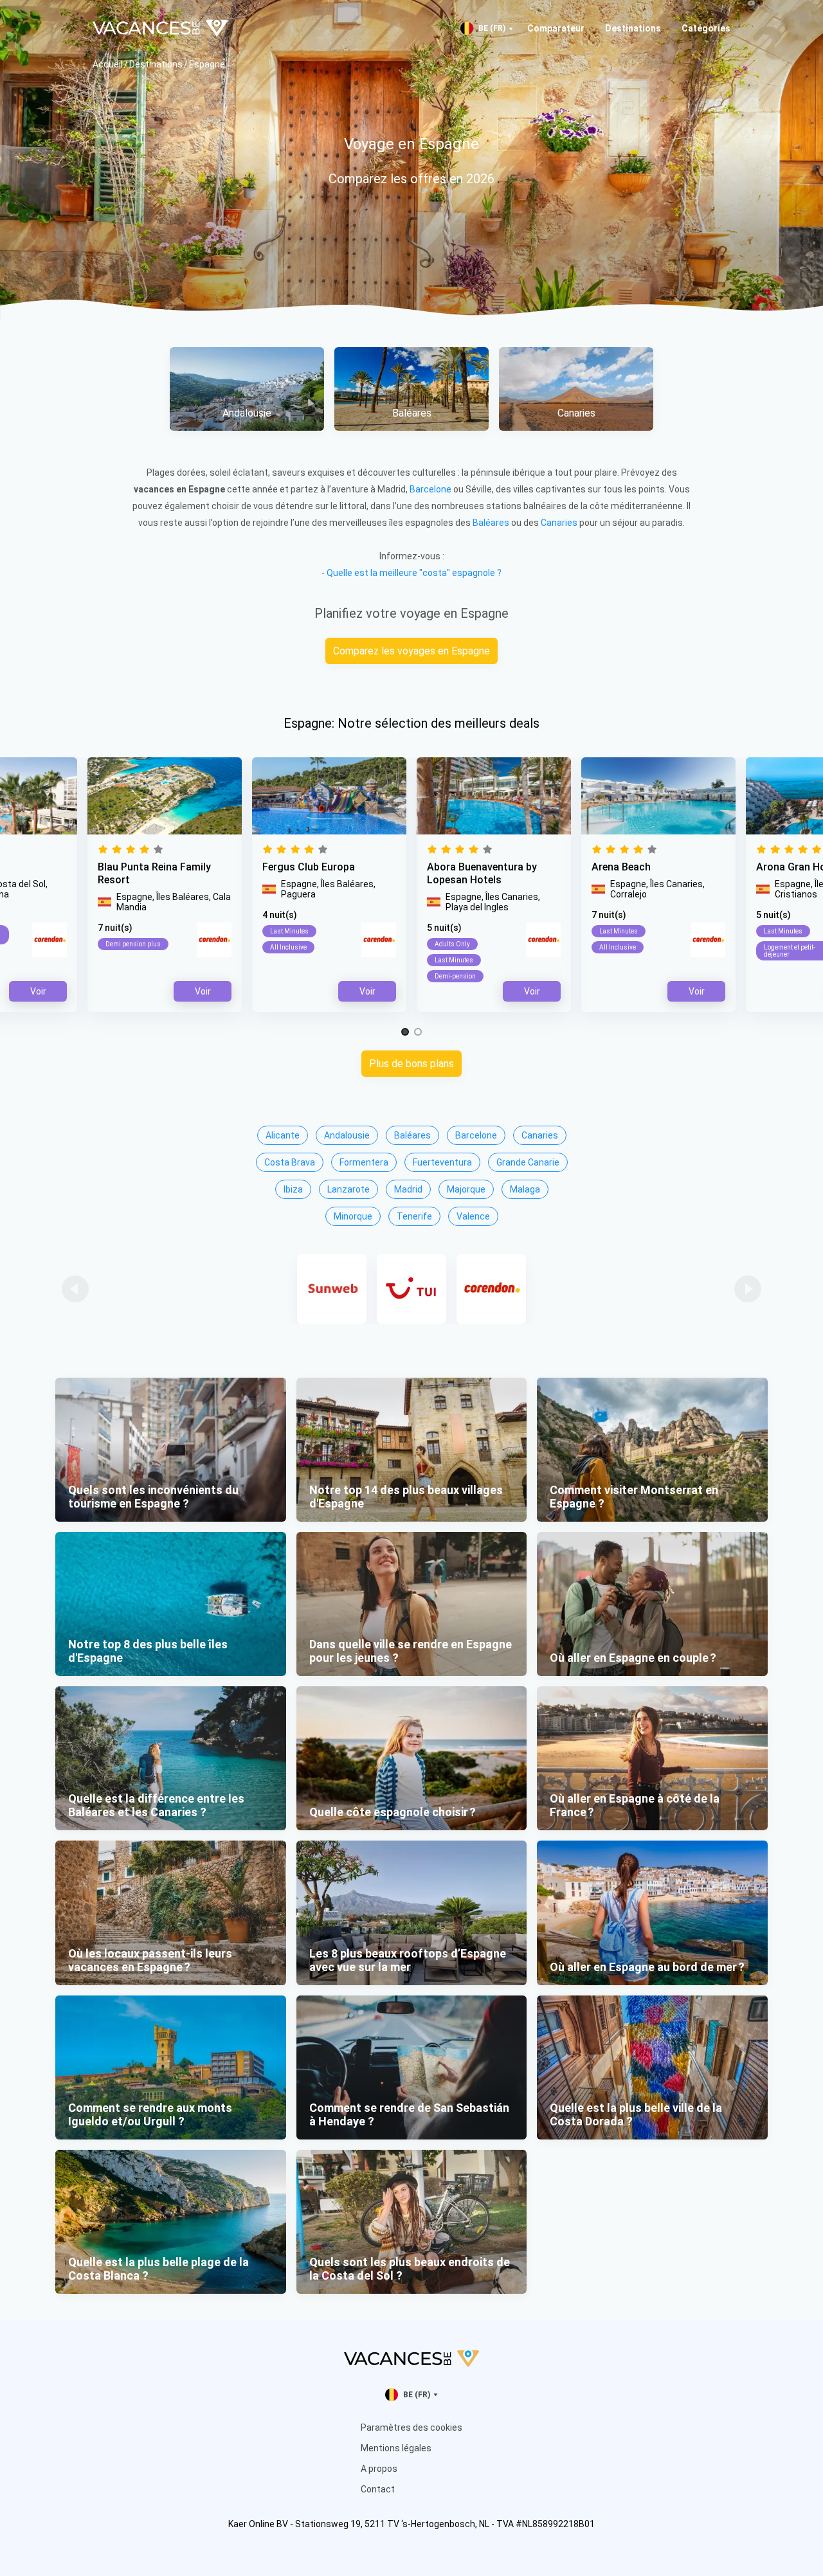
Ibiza (293, 1189)
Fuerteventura (442, 1162)
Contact (378, 2489)
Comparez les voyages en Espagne (411, 651)
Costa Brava (290, 1162)
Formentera (364, 1162)
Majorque (466, 1189)
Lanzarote (348, 1189)
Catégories (706, 28)
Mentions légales (396, 2448)
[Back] (75, 1289)
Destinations (633, 28)
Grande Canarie (528, 1162)
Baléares (491, 523)
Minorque (353, 1216)
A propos (379, 2469)
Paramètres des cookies (411, 2427)
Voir (532, 991)
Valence (473, 1216)
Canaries (559, 523)
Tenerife (414, 1216)
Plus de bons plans (411, 1064)
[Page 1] (405, 1032)
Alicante (283, 1135)
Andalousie (347, 1135)
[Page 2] (418, 1032)
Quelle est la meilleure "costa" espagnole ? (414, 573)
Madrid (408, 1189)
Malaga (525, 1189)
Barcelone (430, 489)
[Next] (748, 1289)
